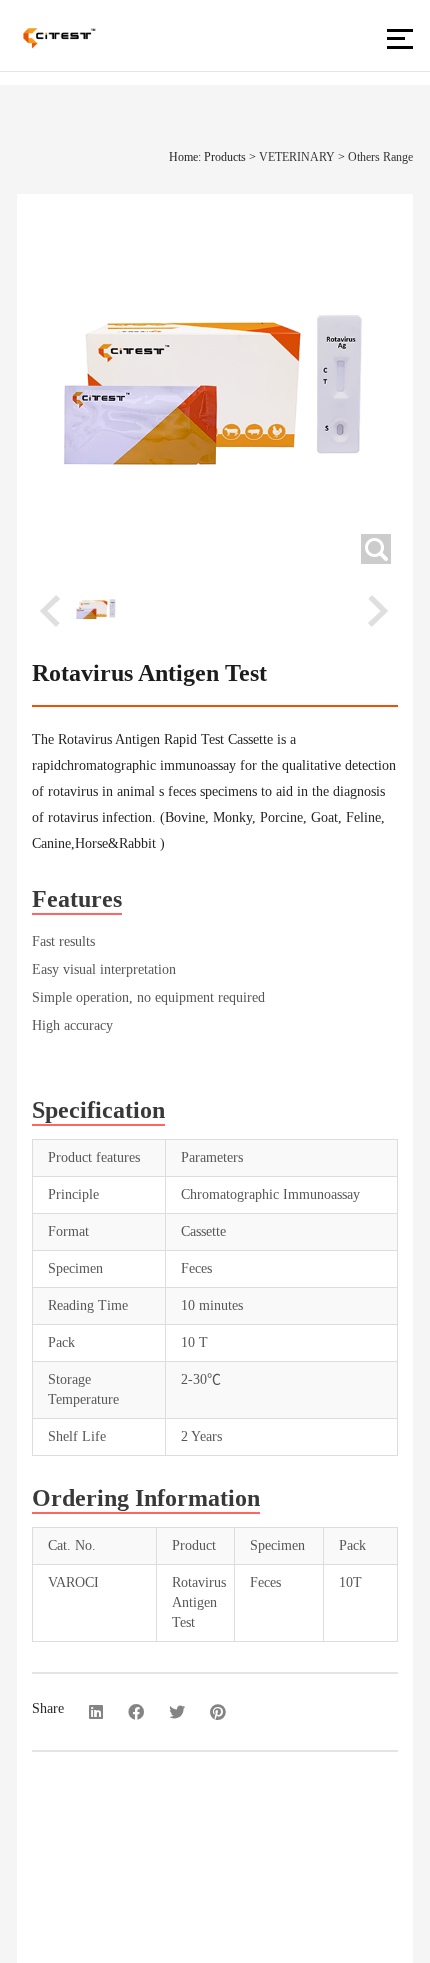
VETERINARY (297, 157)
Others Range (380, 157)
